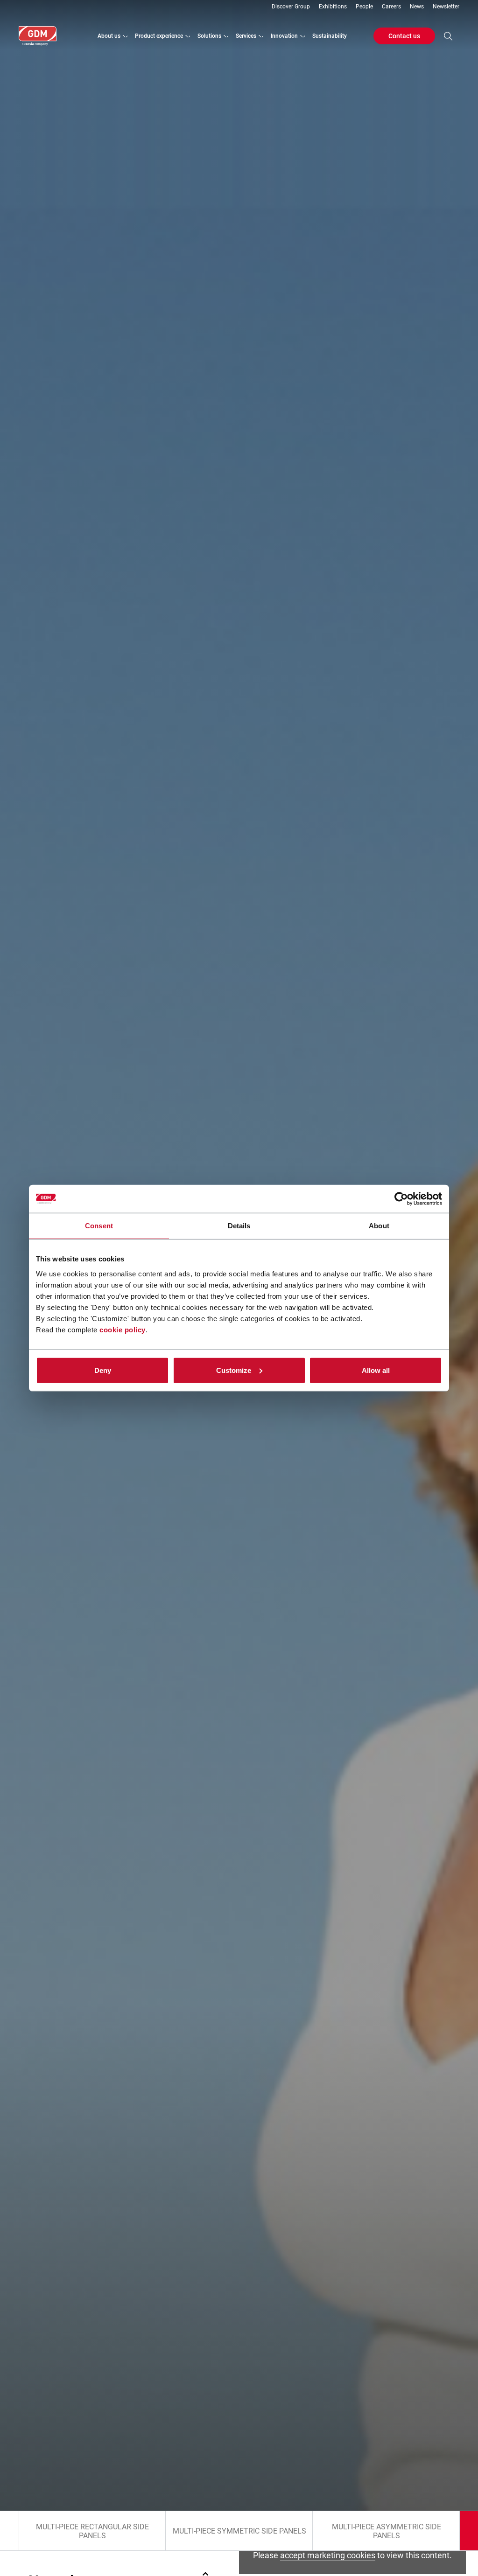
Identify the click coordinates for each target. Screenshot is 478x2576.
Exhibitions (333, 7)
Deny (103, 1370)
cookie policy (123, 1329)
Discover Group (291, 7)
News (417, 7)
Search (448, 36)
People (364, 7)
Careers (391, 7)
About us (109, 36)
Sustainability (330, 36)
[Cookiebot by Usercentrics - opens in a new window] (401, 1199)
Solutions (209, 36)
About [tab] (379, 1226)
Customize (234, 1370)
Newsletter (446, 7)
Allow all (376, 1370)
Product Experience (159, 36)
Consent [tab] (99, 1226)
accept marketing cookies (328, 2555)
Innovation (284, 36)
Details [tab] (239, 1226)
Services (246, 36)
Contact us (404, 36)
